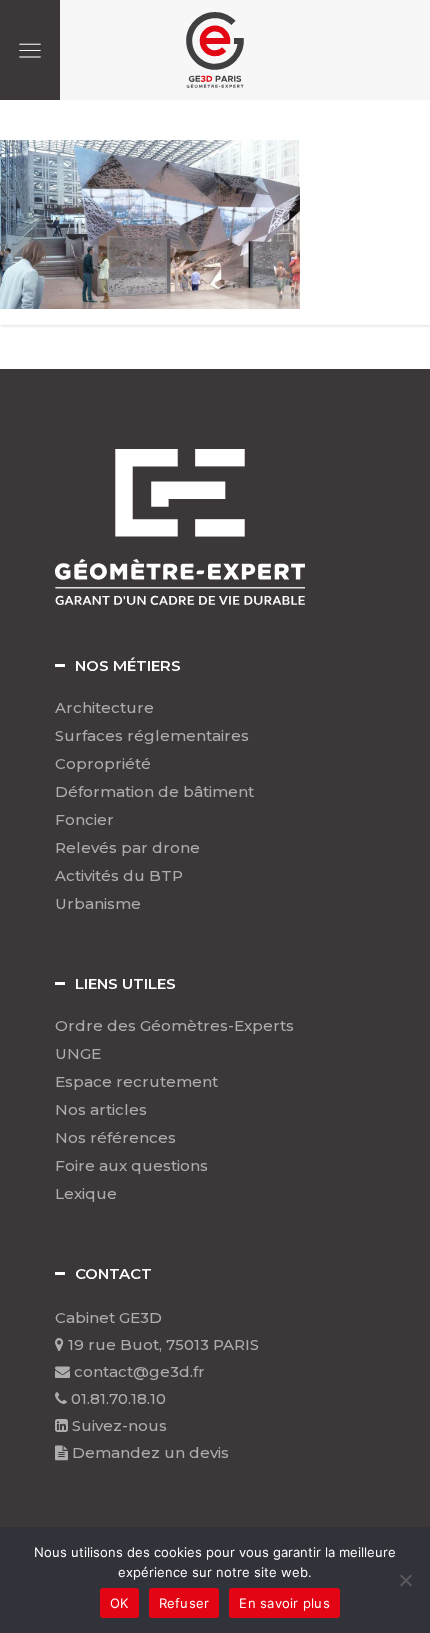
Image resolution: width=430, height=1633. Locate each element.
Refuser (184, 1603)
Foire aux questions (131, 1166)
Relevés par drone (127, 848)
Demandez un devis (148, 1452)
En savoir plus (284, 1603)
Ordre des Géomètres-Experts (174, 1026)
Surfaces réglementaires (152, 736)
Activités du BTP (119, 876)
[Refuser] (405, 1580)
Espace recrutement (136, 1082)
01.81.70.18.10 (116, 1398)
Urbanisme (98, 904)
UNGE (78, 1054)
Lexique (86, 1194)
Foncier (84, 820)
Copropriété (103, 764)
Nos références (115, 1138)
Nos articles (101, 1110)
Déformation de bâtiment (154, 792)
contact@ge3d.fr (137, 1371)
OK (119, 1603)
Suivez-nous (117, 1425)
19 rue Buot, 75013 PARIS (161, 1344)
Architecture (104, 708)
